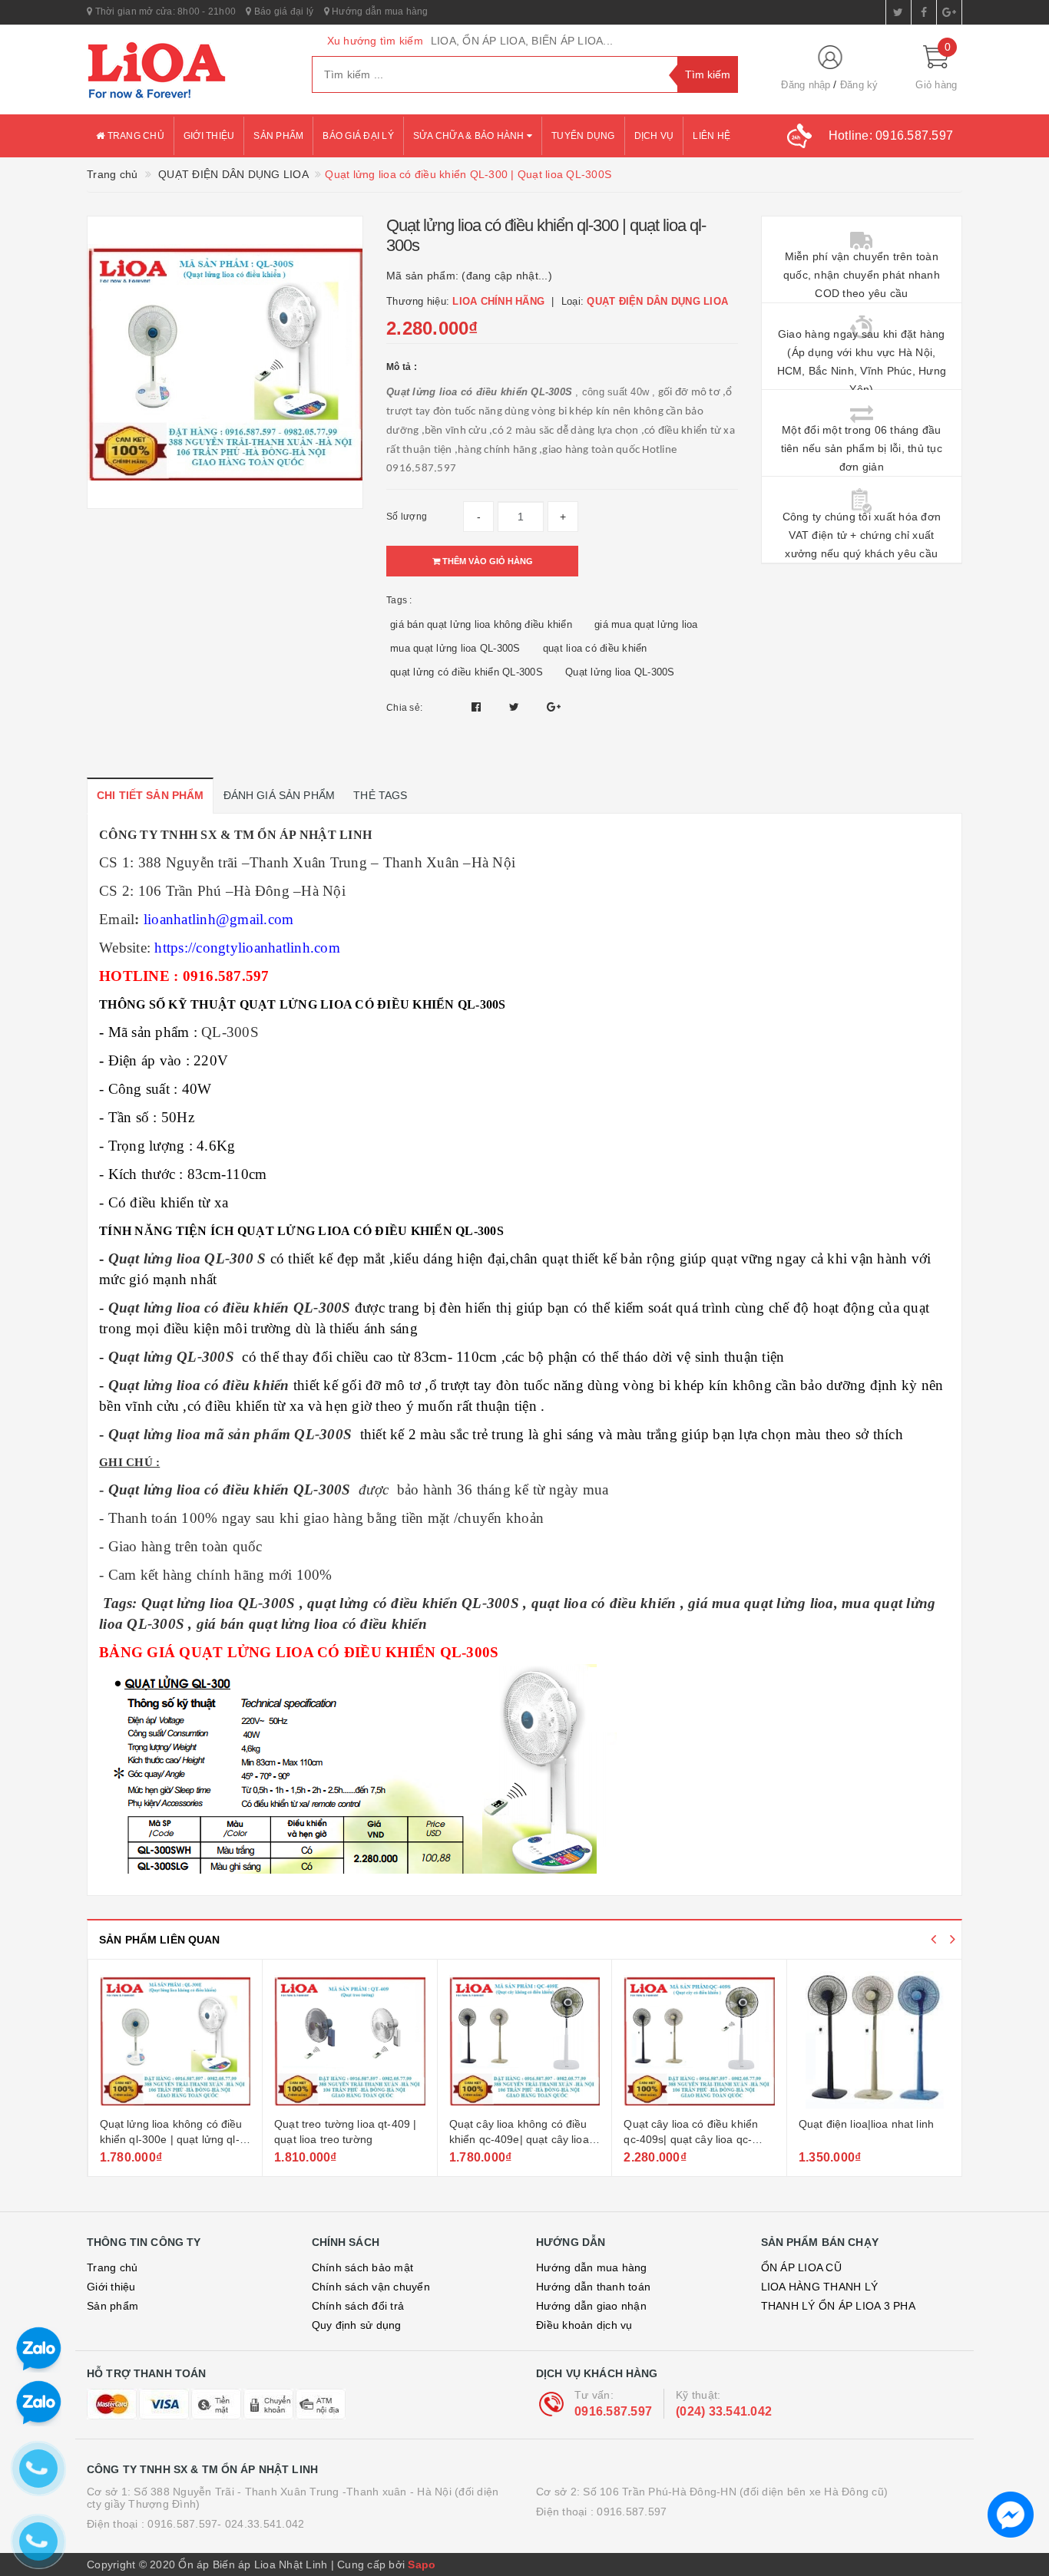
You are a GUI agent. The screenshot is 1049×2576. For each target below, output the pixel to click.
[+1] (554, 707)
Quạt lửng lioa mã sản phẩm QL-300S (230, 1434)
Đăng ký (859, 85)
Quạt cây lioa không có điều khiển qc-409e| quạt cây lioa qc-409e (519, 2139)
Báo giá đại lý (283, 12)
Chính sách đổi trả (358, 2306)
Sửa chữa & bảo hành (470, 136)
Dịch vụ (654, 136)
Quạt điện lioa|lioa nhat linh (866, 2124)
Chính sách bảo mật (363, 2267)
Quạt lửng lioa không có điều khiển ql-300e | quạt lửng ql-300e (171, 2139)
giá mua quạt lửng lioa (646, 624)
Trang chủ (134, 136)
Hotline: (891, 135)
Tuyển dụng (583, 136)
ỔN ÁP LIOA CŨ (801, 2267)
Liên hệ (711, 136)
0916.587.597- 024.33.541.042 (226, 2524)
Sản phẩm (278, 136)
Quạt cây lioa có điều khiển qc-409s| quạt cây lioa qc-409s (691, 2139)
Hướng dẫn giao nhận (591, 2306)
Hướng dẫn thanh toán (593, 2287)
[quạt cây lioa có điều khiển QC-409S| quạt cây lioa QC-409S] (699, 2040)
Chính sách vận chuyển (371, 2287)
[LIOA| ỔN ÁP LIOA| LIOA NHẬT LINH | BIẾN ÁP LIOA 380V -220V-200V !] (188, 70)
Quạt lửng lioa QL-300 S (187, 1258)
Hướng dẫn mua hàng (379, 12)
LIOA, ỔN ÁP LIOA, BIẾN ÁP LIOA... (522, 41)
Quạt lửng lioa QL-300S (620, 672)
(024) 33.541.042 (724, 2411)
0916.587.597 (613, 2411)
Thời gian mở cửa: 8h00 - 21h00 (164, 12)
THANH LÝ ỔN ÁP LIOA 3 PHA (838, 2306)
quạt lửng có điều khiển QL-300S (467, 672)
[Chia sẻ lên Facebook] (478, 707)
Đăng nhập (806, 85)
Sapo (422, 2564)
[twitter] (898, 12)
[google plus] (949, 12)
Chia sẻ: (404, 708)
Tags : (399, 600)
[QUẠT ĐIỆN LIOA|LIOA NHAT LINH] (875, 2040)
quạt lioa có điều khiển (595, 648)
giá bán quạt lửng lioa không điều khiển (481, 624)
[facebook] (924, 12)
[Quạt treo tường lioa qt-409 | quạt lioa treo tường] (350, 2040)
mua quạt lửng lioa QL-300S (455, 648)
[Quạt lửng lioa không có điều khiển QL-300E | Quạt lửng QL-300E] (175, 2040)
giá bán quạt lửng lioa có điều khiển (312, 1624)
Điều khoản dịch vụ (584, 2325)
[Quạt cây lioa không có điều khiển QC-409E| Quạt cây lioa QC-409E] (525, 2040)
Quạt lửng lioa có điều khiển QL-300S (230, 1308)
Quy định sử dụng (357, 2325)
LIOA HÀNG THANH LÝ (820, 2287)
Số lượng (407, 517)
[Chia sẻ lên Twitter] (516, 707)
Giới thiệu (209, 136)
